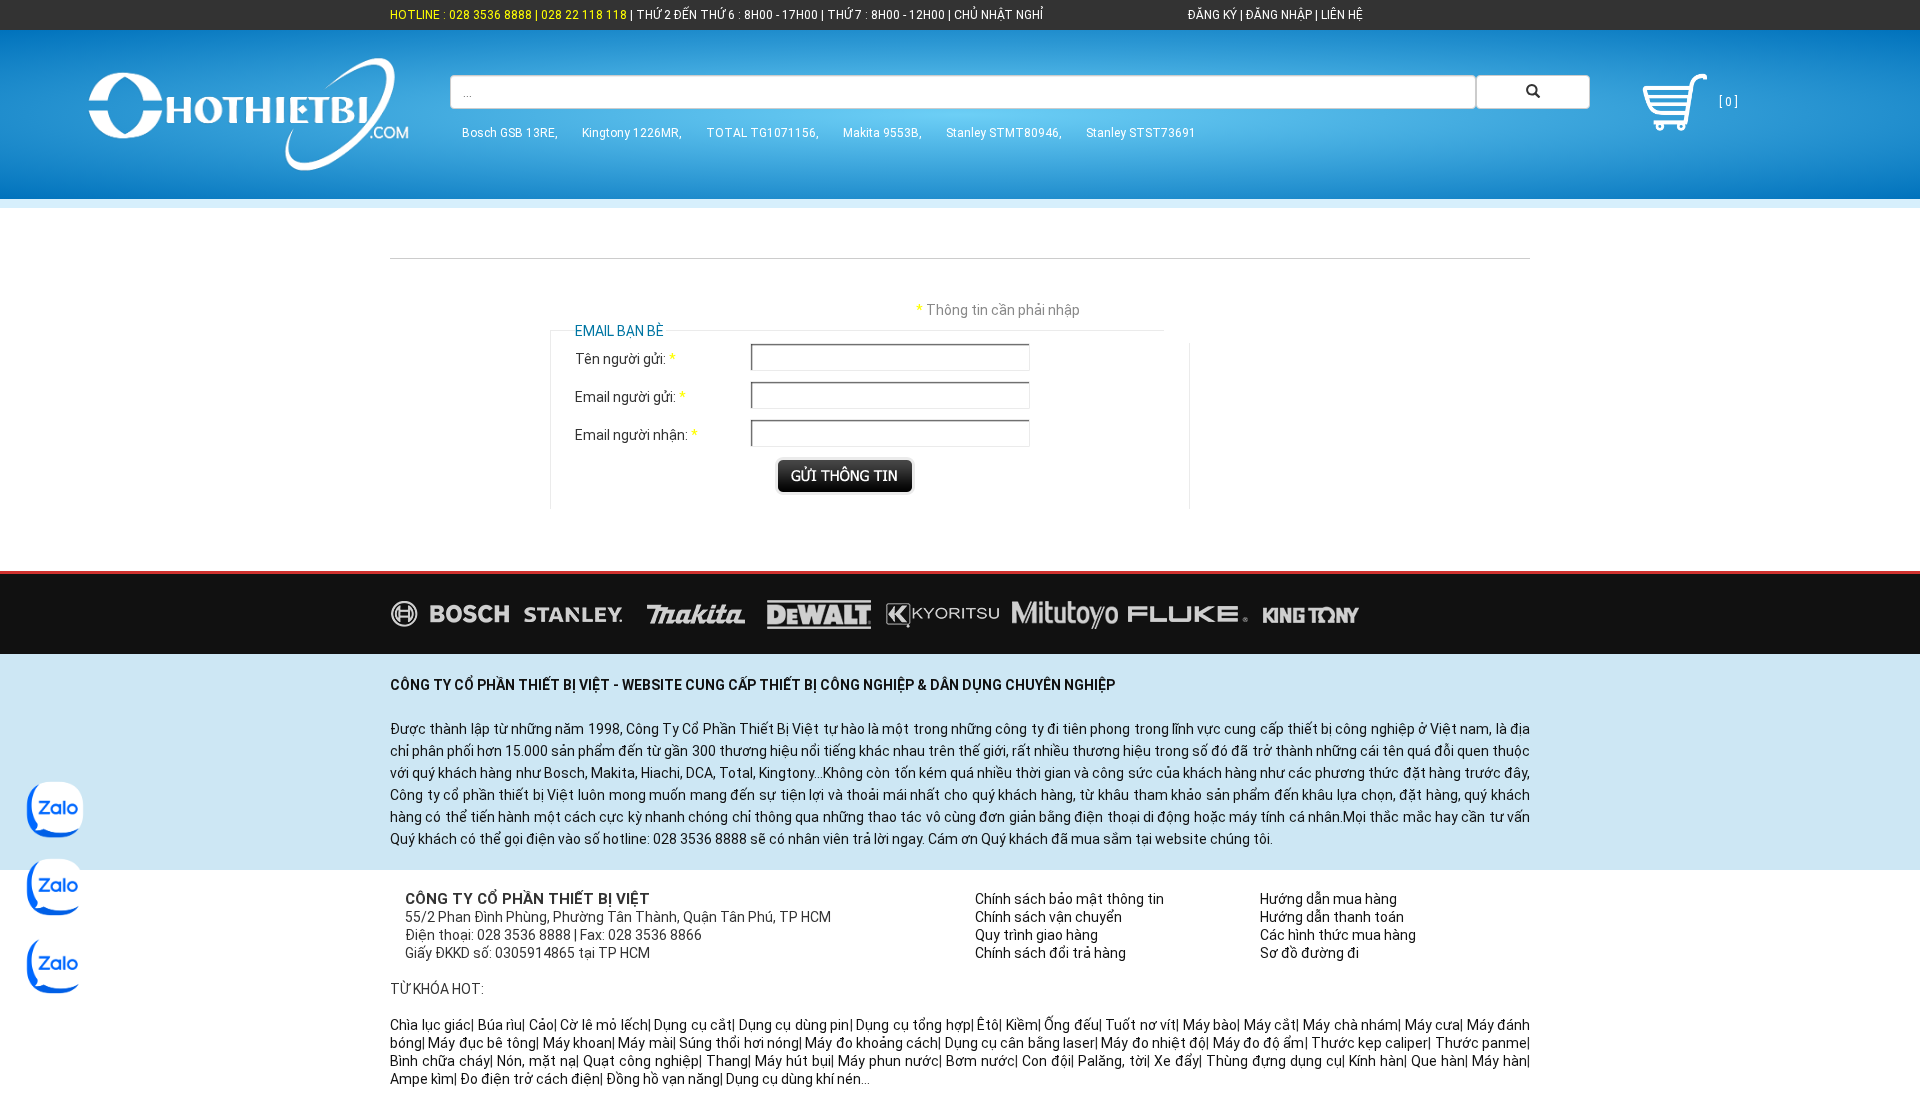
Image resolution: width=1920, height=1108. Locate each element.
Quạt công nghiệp (641, 1061)
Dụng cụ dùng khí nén (793, 1079)
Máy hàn (1499, 1061)
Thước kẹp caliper (1370, 1043)
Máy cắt (1270, 1025)
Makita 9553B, (882, 133)
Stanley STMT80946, (1004, 133)
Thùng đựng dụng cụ (1274, 1061)
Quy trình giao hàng (1036, 935)
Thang (727, 1061)
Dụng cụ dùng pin (794, 1025)
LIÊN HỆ (1340, 15)
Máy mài (645, 1043)
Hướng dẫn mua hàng (1328, 899)
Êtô (988, 1025)
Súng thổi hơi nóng (739, 1043)
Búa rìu (500, 1025)
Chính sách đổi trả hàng (1050, 953)
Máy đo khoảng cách (871, 1043)
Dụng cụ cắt (693, 1025)
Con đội (1046, 1061)
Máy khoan (577, 1043)
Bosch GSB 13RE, (510, 133)
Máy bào (1210, 1025)
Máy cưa (1433, 1025)
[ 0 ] (1727, 102)
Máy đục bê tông (482, 1043)
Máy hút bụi (793, 1061)
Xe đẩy (1176, 1061)
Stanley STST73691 (1141, 133)
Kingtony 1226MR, (632, 133)
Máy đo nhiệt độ (1153, 1043)
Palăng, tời (1112, 1061)
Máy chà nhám (1350, 1025)
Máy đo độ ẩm (1259, 1043)
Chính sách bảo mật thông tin (1069, 899)
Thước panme (1481, 1043)
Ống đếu (1071, 1025)
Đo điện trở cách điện (530, 1079)
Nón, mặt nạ (536, 1061)
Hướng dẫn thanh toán (1332, 917)
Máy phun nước (888, 1061)
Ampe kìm (422, 1079)
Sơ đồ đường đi (1309, 953)
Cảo (541, 1025)
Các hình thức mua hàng (1338, 935)
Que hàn (1438, 1061)
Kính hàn (1376, 1061)
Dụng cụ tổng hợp (913, 1025)
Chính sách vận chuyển (1048, 917)
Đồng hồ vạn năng (663, 1079)
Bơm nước (980, 1061)
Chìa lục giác (430, 1025)
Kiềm (1022, 1025)
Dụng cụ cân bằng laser (1020, 1043)
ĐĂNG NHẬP (1279, 15)
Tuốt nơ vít (1140, 1025)
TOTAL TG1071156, (762, 133)
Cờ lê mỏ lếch (604, 1025)
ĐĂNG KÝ (1212, 15)
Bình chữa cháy (440, 1061)
